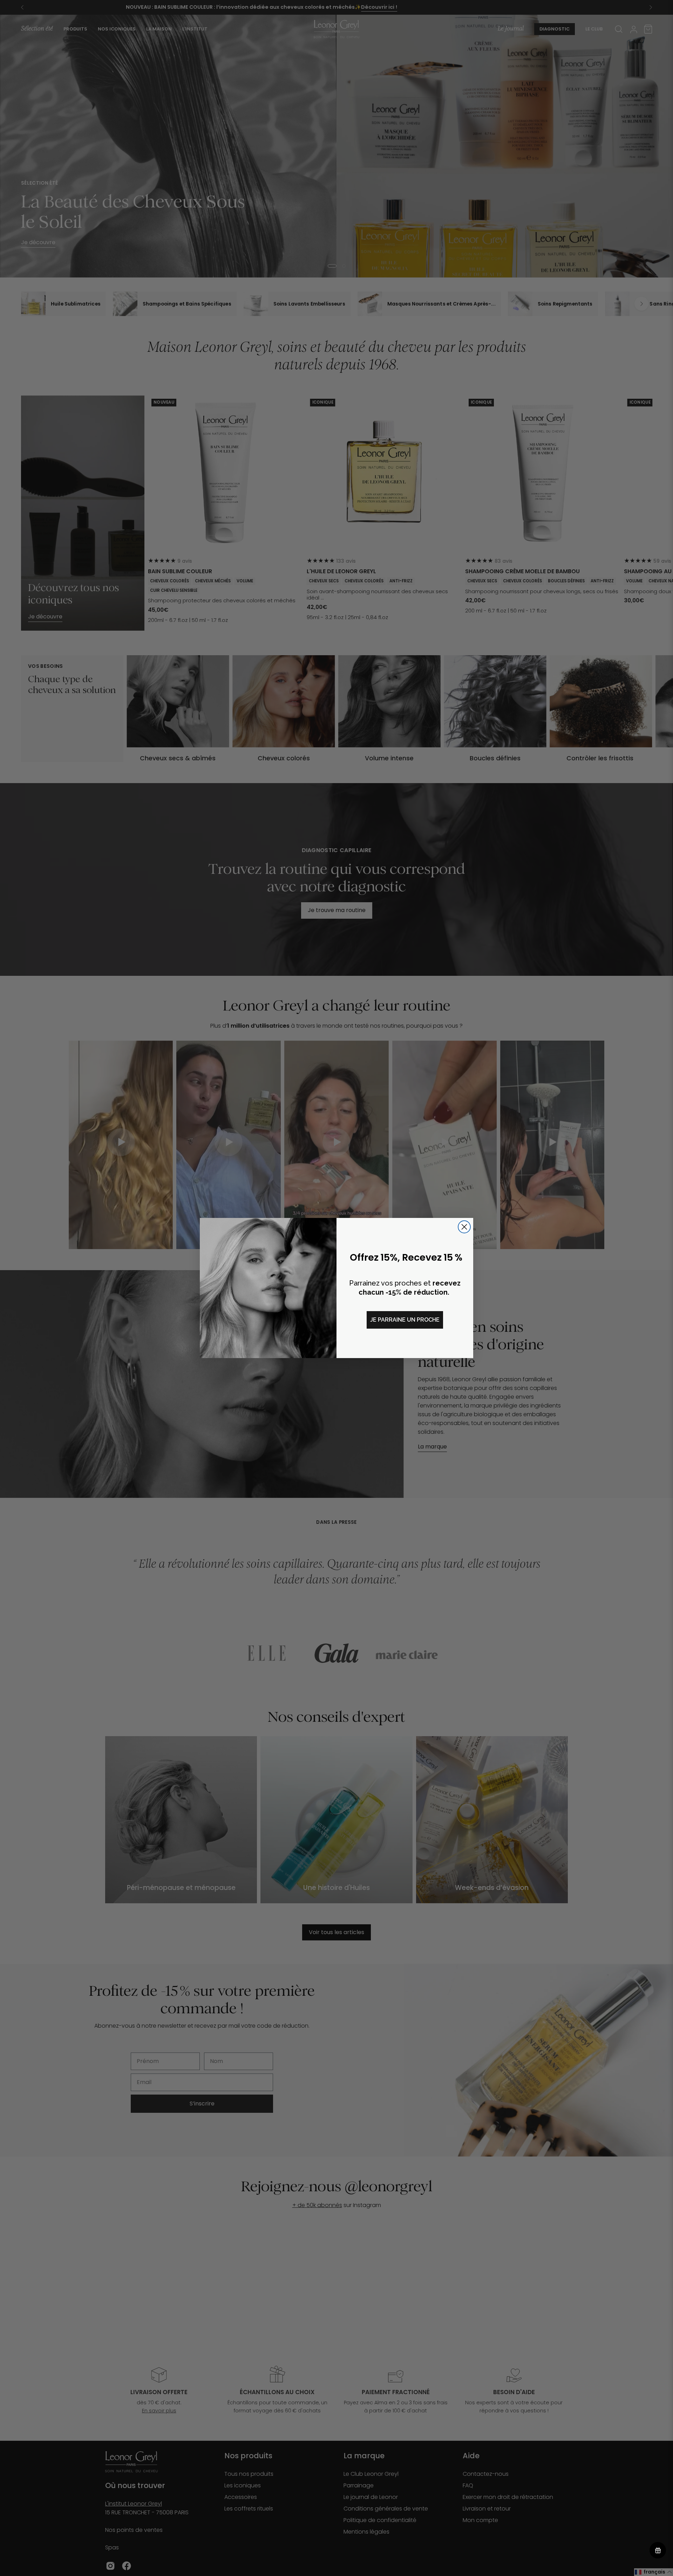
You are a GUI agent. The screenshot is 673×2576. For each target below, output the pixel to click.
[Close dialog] (464, 1227)
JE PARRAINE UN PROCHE (405, 1320)
